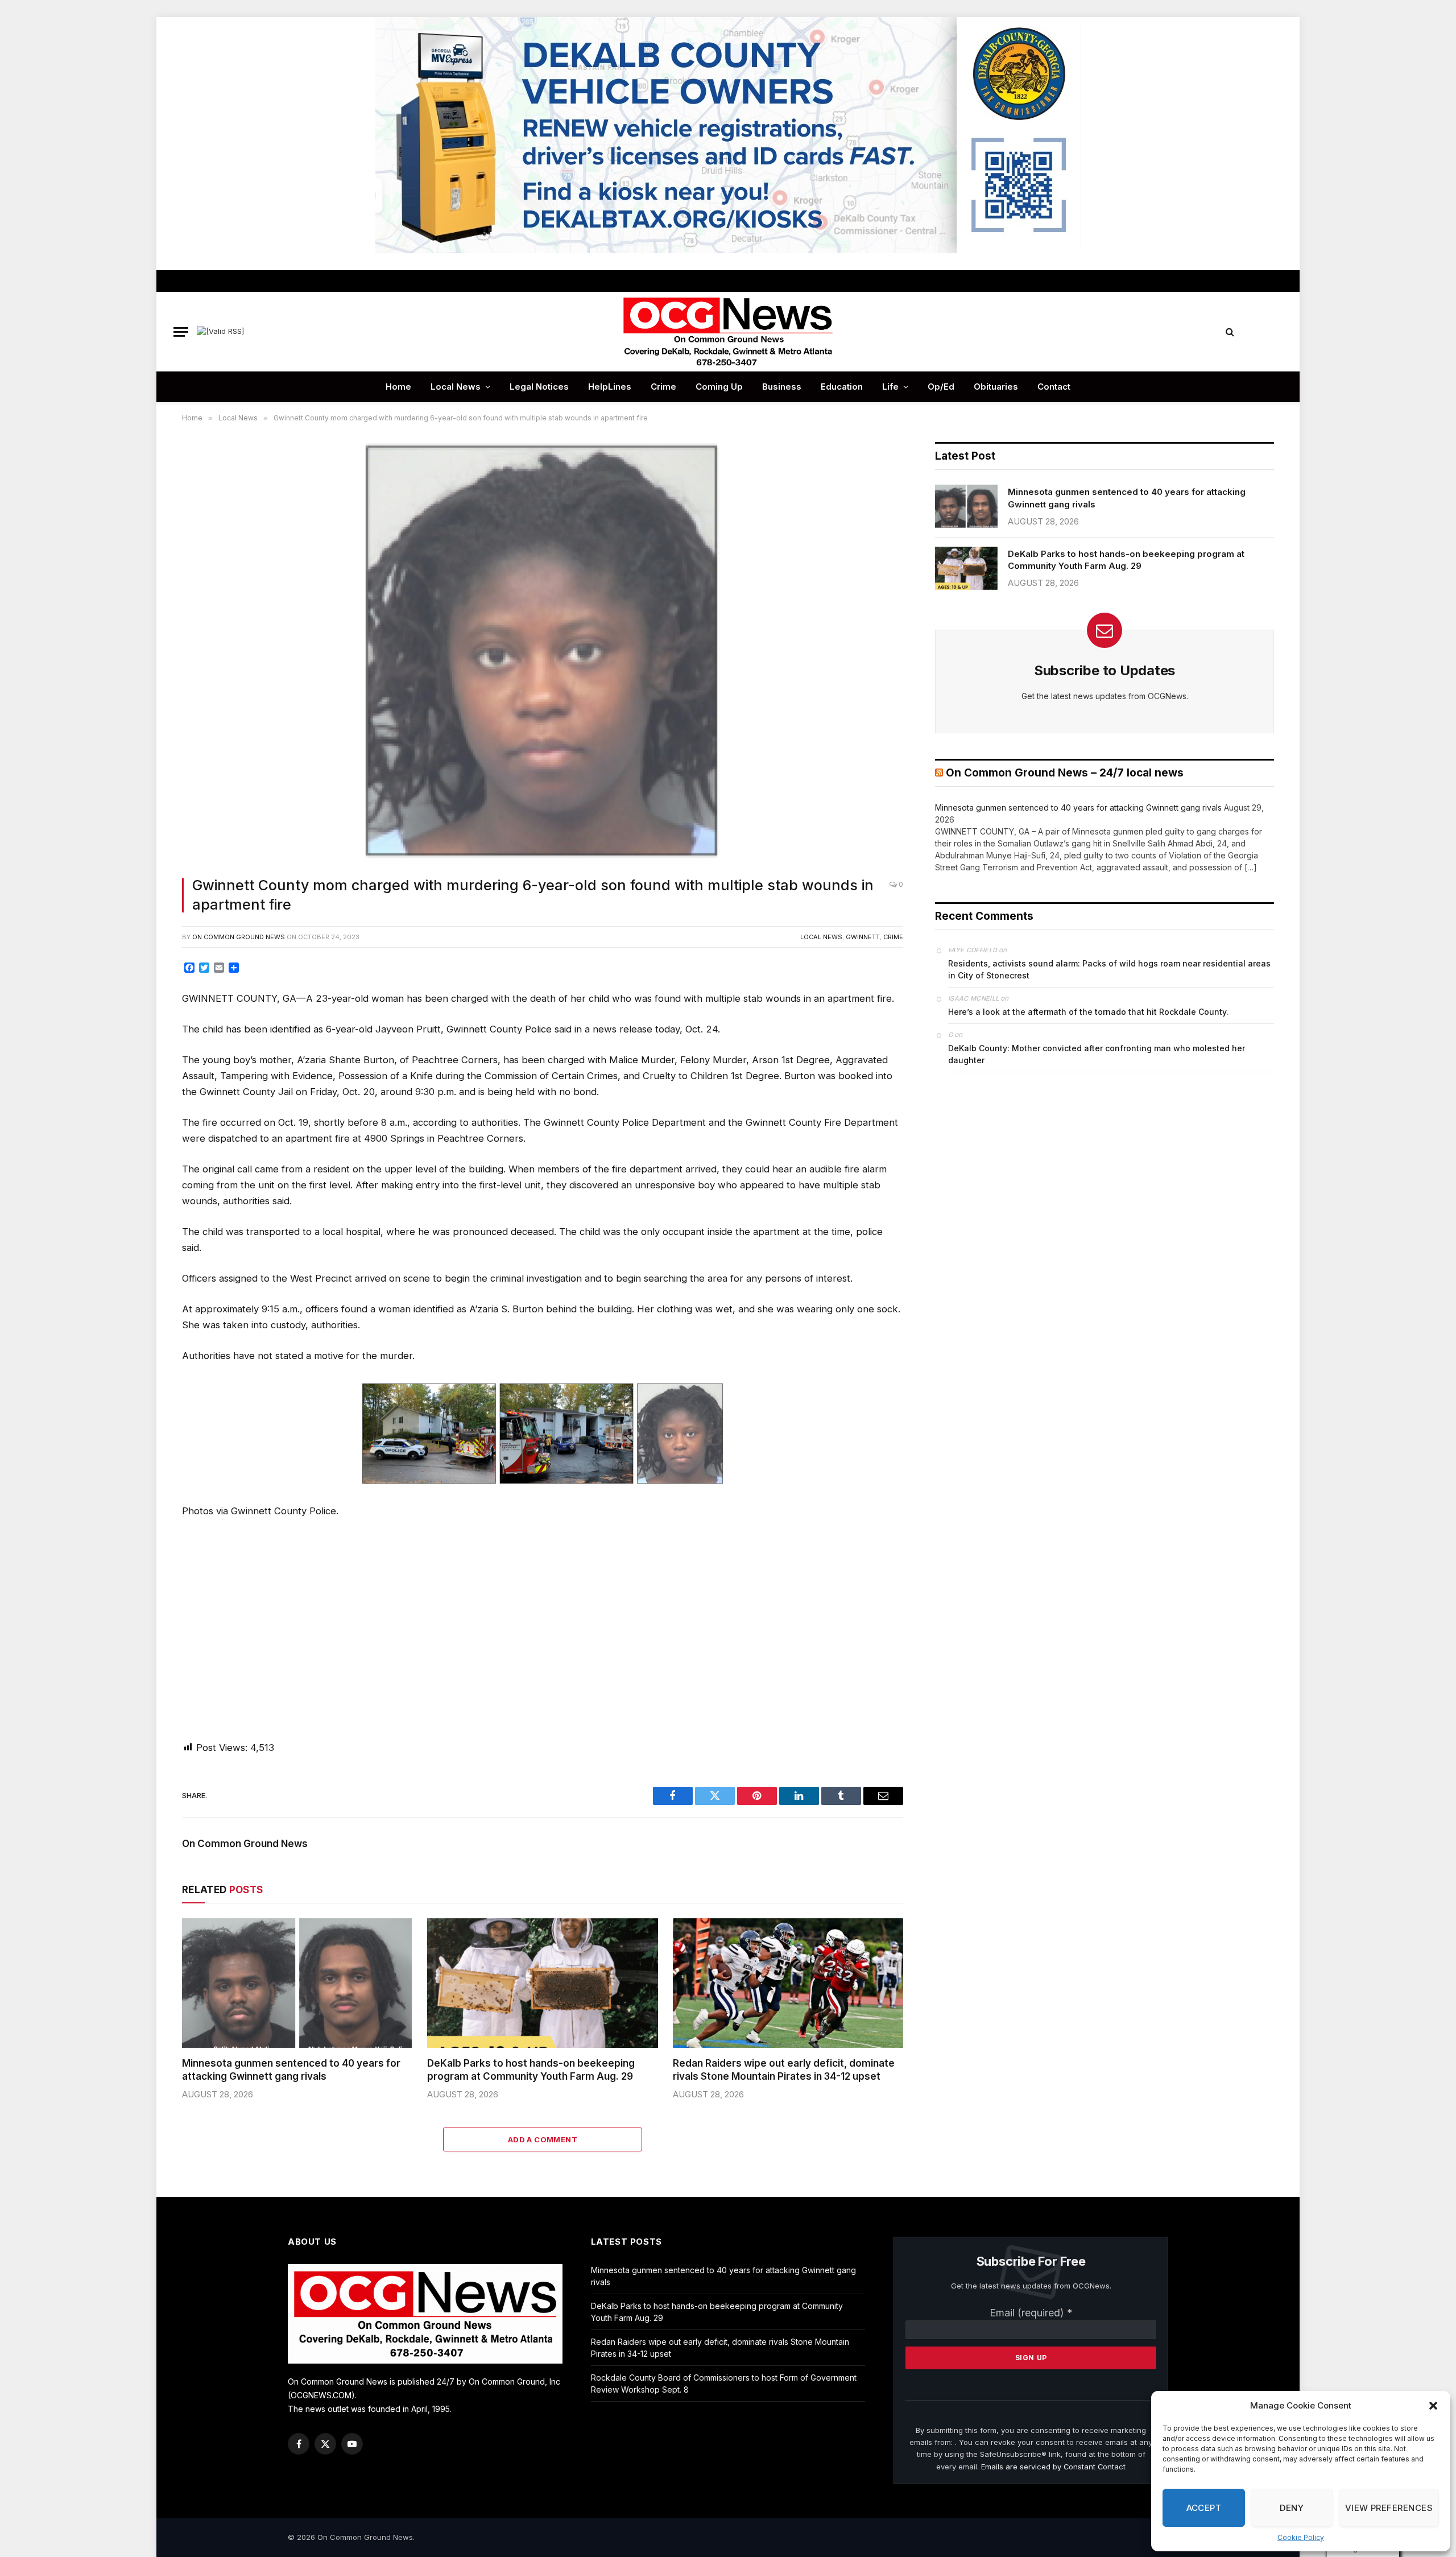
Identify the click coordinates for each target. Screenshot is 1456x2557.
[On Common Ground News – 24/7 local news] (728, 332)
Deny (1292, 2508)
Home (398, 387)
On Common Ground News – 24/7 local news (1065, 773)
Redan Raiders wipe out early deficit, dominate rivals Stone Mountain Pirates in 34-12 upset (784, 2070)
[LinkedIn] (144, 1051)
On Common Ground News (239, 937)
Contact (1054, 387)
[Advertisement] (543, 1629)
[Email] (144, 1102)
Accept (1204, 2508)
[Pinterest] (144, 1076)
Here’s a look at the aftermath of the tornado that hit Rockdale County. (1088, 1012)
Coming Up (719, 387)
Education (842, 387)
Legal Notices (539, 387)
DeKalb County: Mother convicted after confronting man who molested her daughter (1097, 1054)
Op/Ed (941, 387)
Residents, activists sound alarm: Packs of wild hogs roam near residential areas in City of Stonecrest (1109, 969)
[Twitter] (144, 1025)
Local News (456, 387)
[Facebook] (144, 999)
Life (890, 387)
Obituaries (996, 387)
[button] (1433, 2406)
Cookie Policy (1301, 2537)
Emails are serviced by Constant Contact (1053, 2467)
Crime (663, 387)
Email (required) (1031, 2313)
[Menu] (181, 332)
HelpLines (610, 387)
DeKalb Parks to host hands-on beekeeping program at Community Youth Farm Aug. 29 (531, 2070)
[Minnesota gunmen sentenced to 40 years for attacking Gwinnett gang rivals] (297, 1983)
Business (782, 387)
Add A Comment (543, 2139)
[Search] (1230, 332)
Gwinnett (863, 937)
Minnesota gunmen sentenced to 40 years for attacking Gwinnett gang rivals (291, 2070)
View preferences (1389, 2508)
